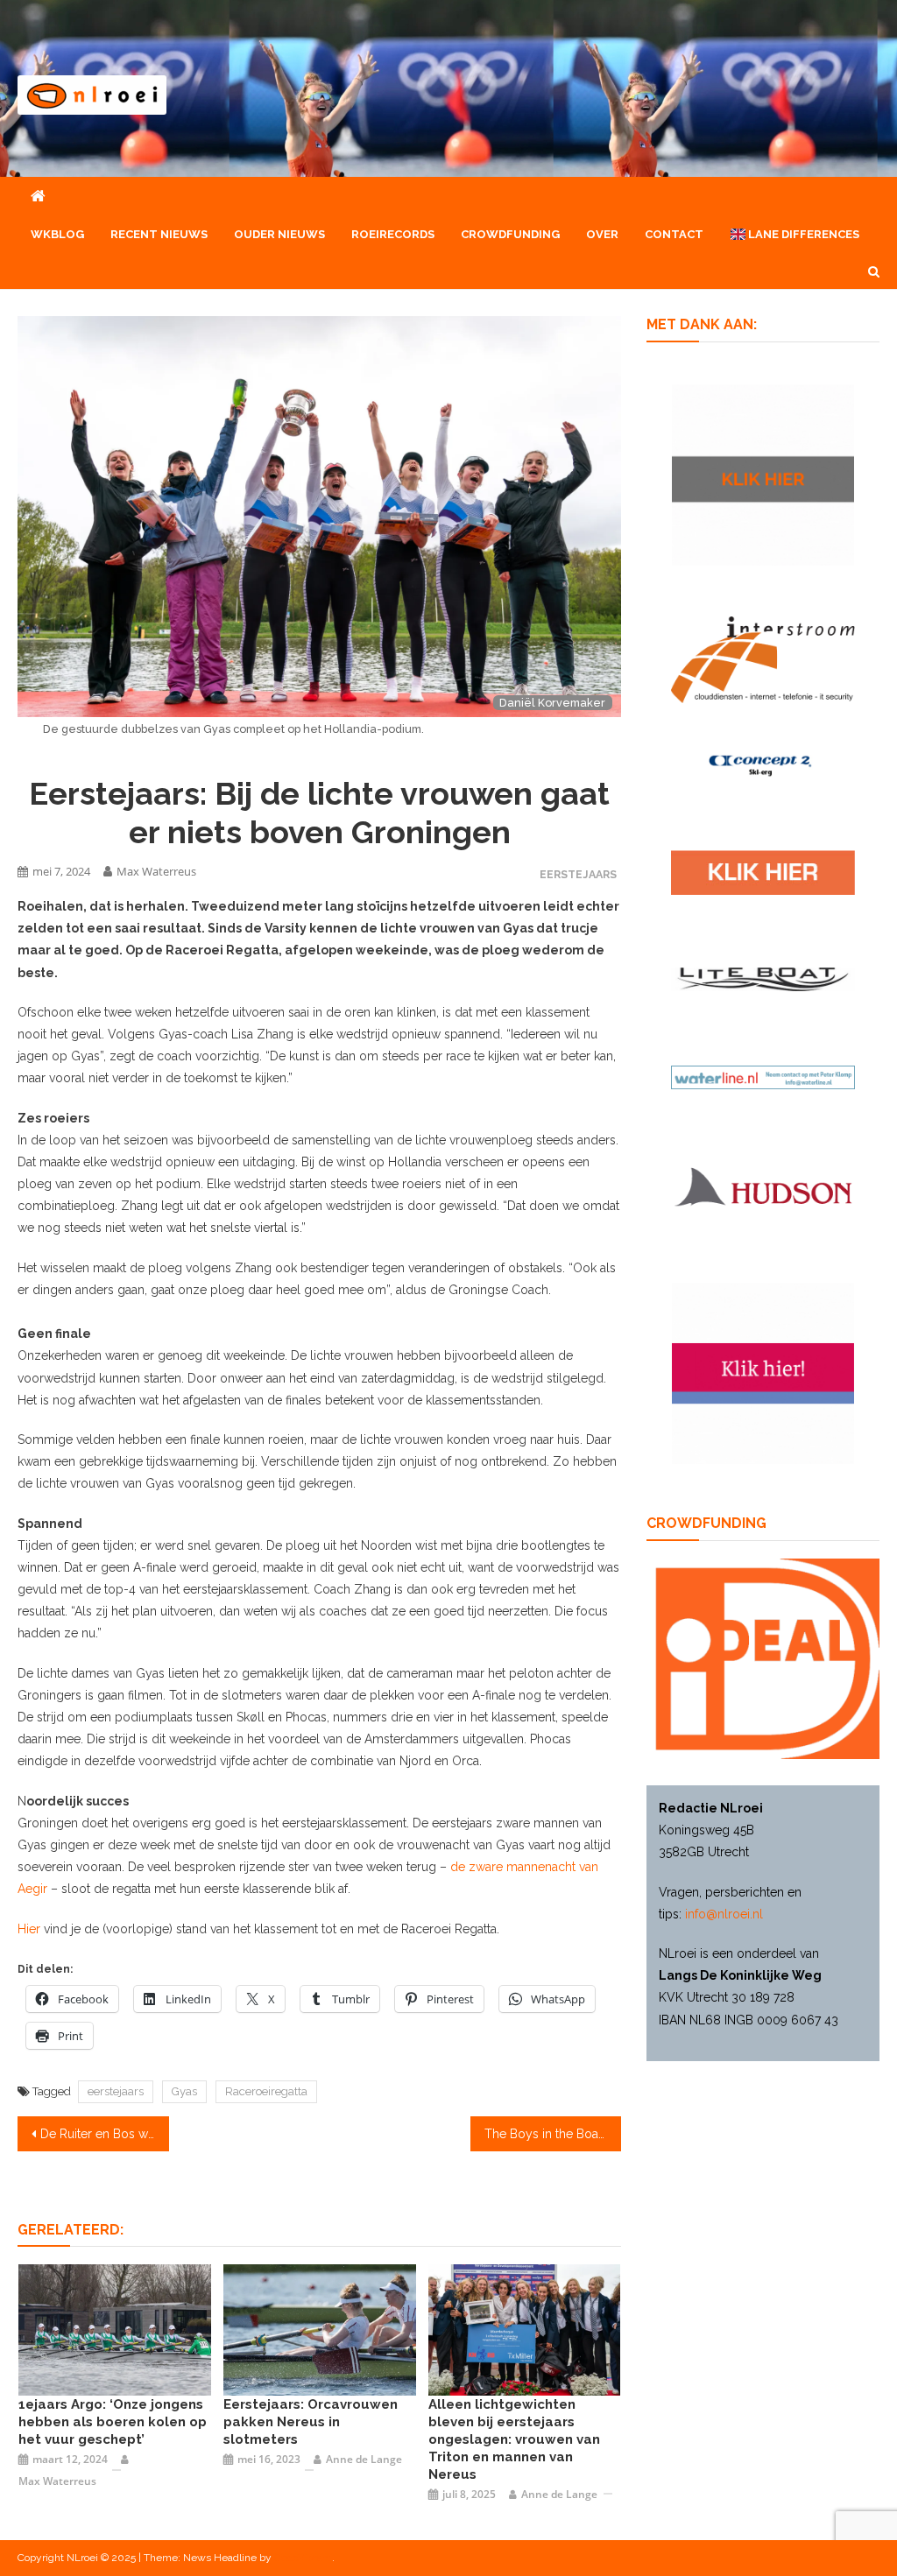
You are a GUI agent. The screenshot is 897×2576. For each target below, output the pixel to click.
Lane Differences (802, 234)
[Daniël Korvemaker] (525, 2329)
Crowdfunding (510, 234)
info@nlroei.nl (724, 1914)
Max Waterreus (156, 871)
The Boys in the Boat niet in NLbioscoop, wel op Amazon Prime (553, 2134)
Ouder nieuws (279, 234)
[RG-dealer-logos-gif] (763, 871)
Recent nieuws (159, 234)
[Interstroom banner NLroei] (763, 658)
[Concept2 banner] (763, 764)
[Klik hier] (763, 474)
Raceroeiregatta (266, 2091)
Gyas (184, 2091)
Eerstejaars (578, 874)
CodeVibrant (303, 2558)
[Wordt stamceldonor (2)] (763, 1372)
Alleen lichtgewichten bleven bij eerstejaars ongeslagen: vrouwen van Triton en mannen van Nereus (514, 2439)
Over (602, 234)
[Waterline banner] (763, 1076)
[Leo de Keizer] (115, 2329)
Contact (674, 234)
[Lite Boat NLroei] (763, 978)
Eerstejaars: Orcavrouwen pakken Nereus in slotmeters (311, 2422)
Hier (29, 1929)
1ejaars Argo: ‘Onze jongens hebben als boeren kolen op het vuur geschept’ (113, 2422)
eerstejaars (116, 2091)
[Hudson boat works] (763, 1185)
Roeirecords (393, 234)
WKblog (57, 234)
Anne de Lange (364, 2459)
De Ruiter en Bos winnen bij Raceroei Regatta (104, 2134)
